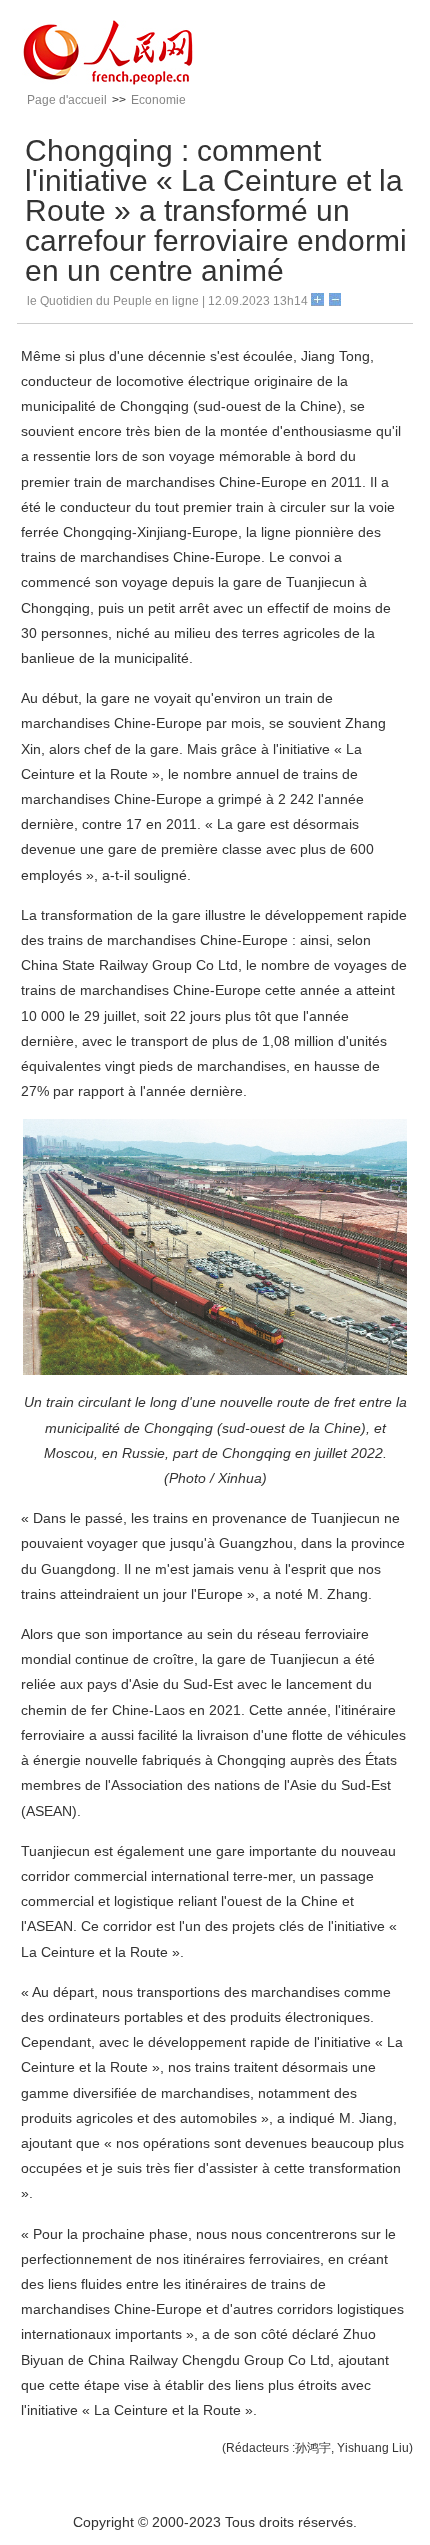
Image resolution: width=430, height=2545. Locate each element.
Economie (158, 100)
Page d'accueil (67, 100)
